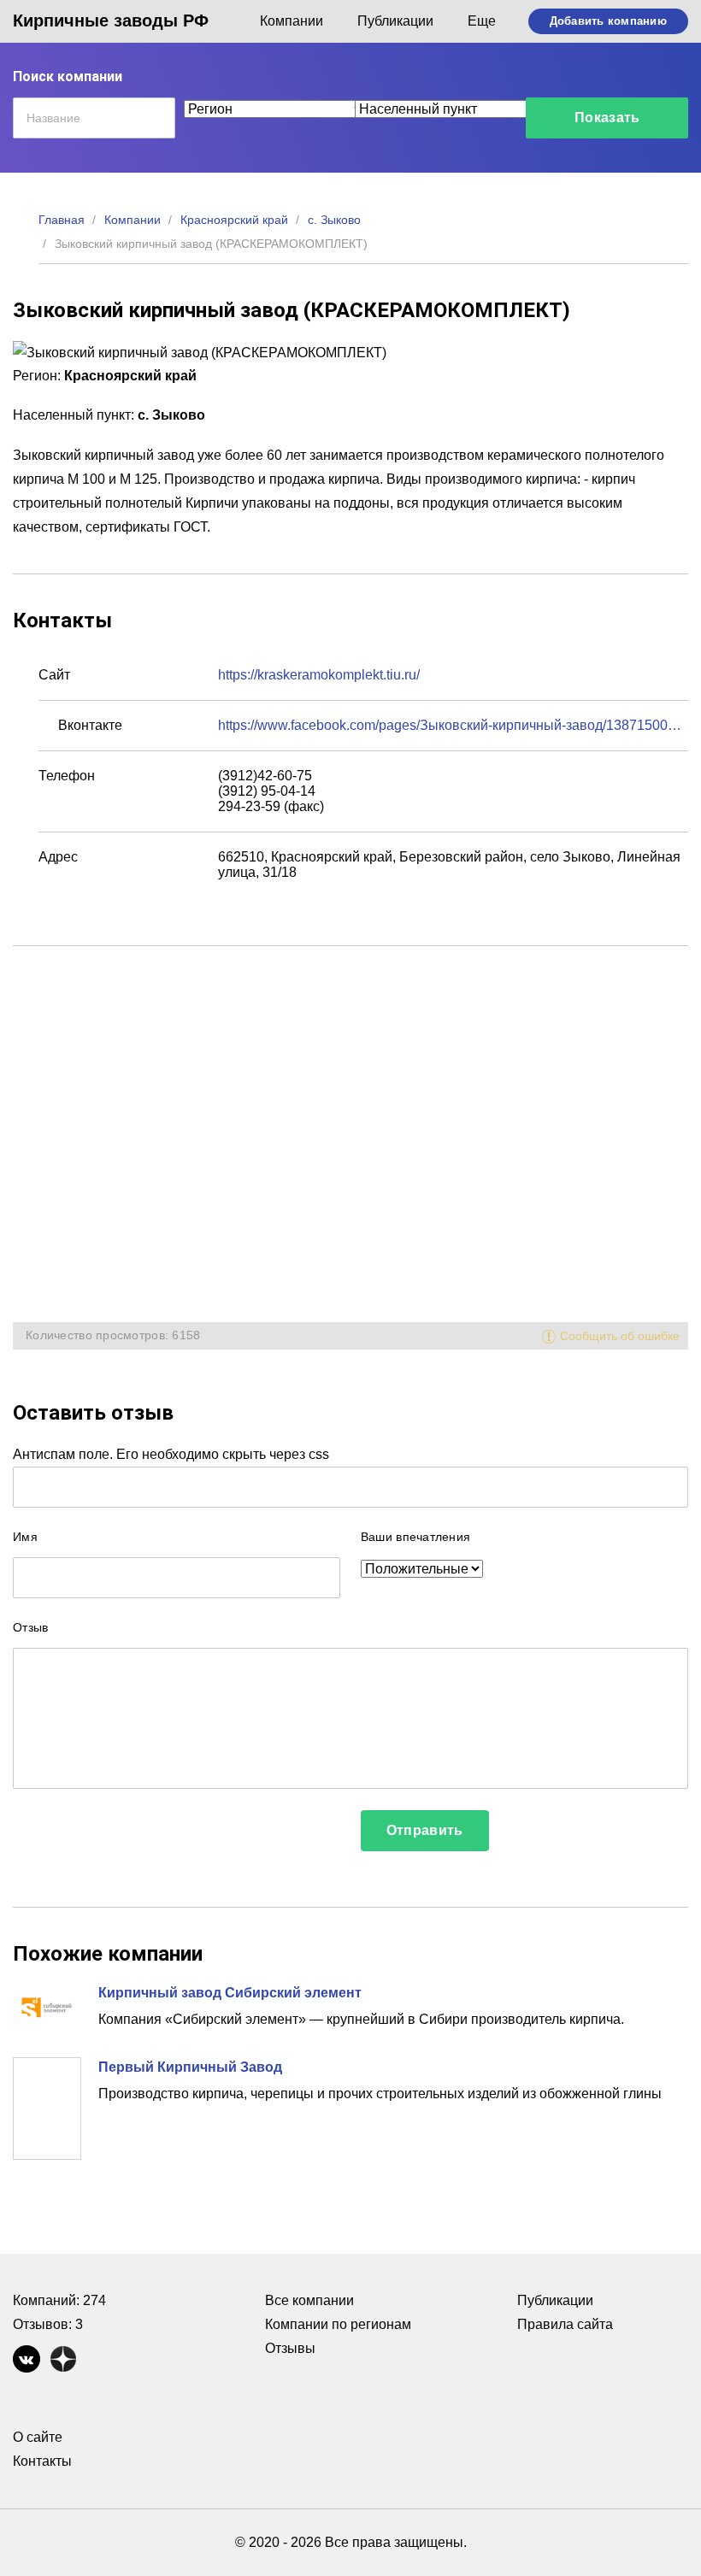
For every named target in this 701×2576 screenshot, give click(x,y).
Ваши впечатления (415, 1537)
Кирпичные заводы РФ (111, 21)
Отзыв (30, 1627)
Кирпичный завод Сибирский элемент (230, 1993)
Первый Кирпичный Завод (190, 2067)
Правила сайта (565, 2324)
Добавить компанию (608, 21)
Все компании (309, 2300)
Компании (292, 21)
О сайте (38, 2437)
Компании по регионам (338, 2324)
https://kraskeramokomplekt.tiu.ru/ (319, 675)
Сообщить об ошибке (620, 1336)
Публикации (395, 21)
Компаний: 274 (59, 2300)
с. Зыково (334, 220)
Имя (25, 1537)
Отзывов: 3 (48, 2324)
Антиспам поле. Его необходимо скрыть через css (171, 1454)
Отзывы (290, 2348)
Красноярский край (234, 220)
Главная (62, 220)
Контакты (42, 2461)
